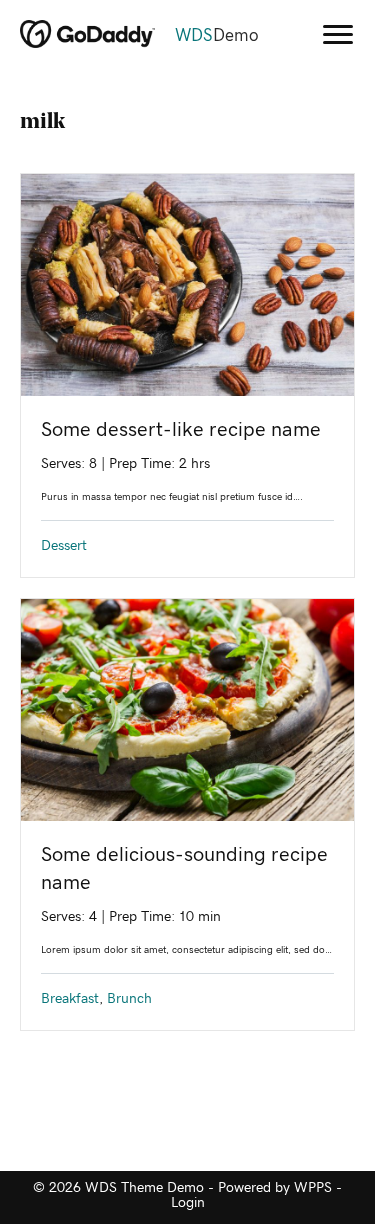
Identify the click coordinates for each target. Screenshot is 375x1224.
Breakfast (70, 999)
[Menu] (338, 35)
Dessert (64, 546)
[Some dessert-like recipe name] (187, 284)
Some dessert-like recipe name (181, 430)
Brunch (129, 999)
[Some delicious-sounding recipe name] (187, 709)
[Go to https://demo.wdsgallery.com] (150, 36)
